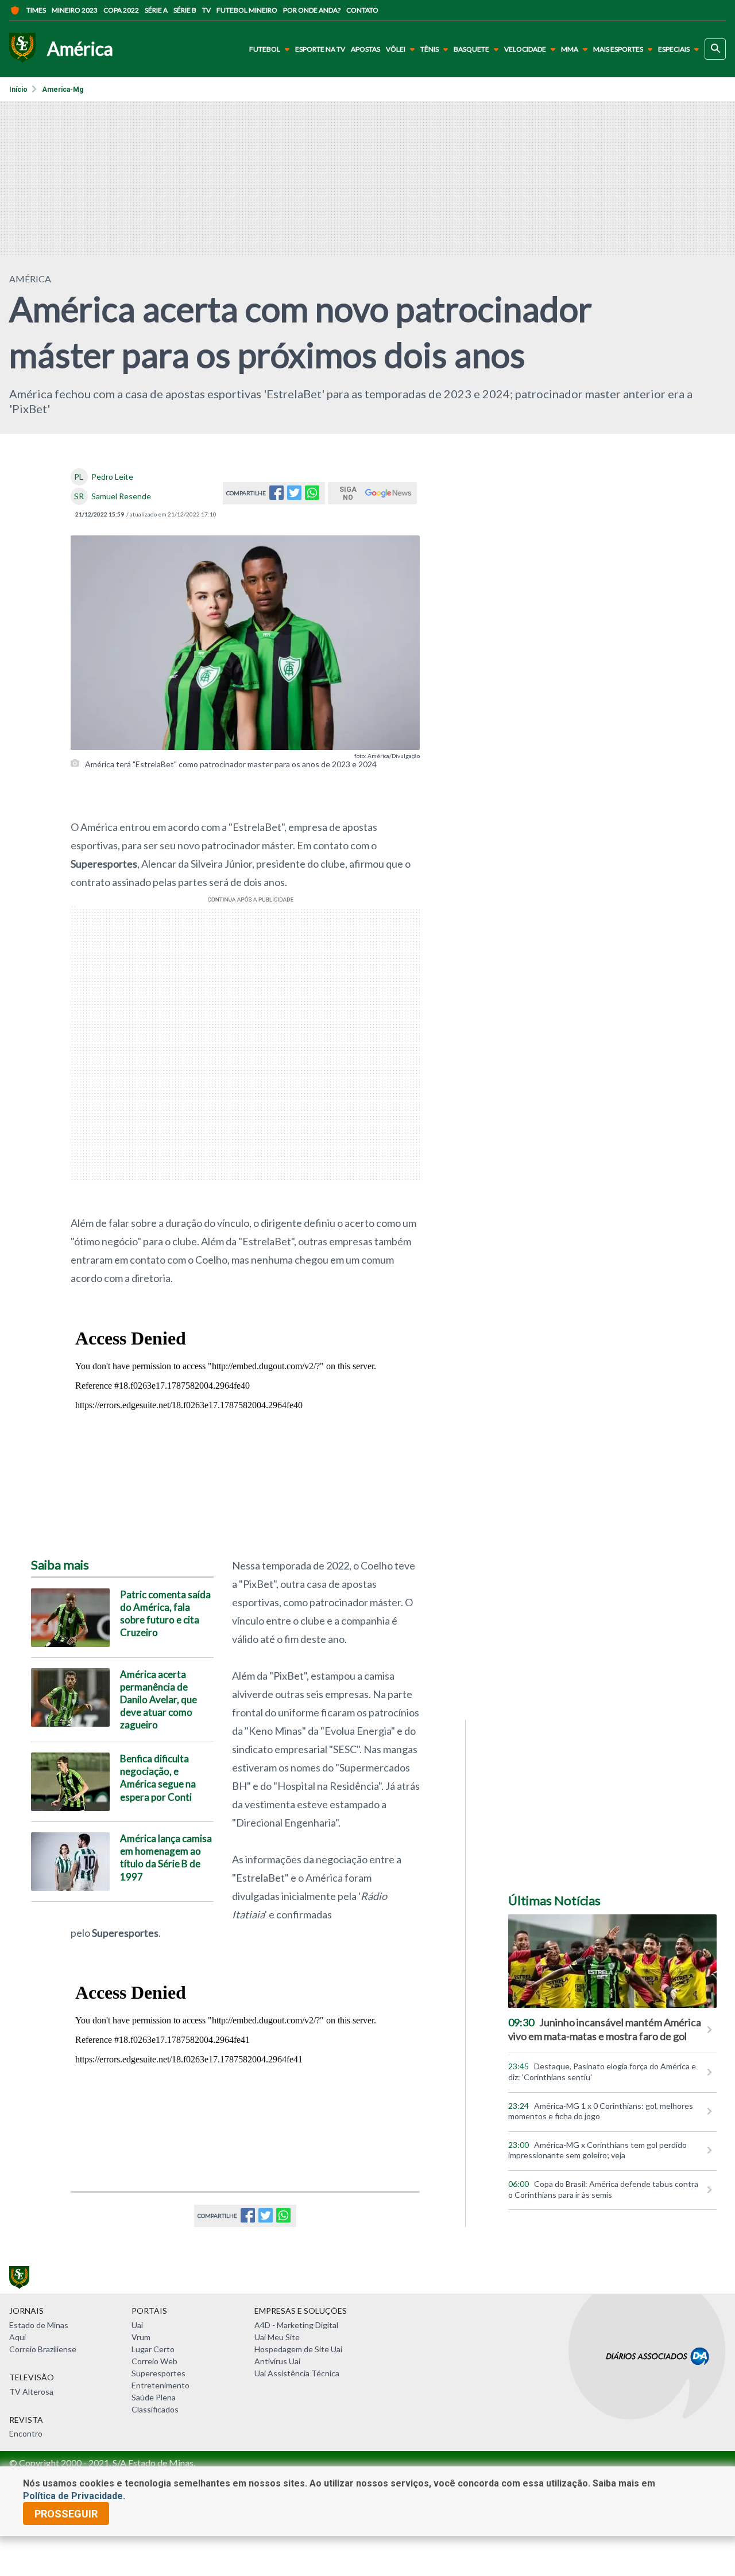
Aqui (18, 2337)
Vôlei (396, 49)
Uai (137, 2325)
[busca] (715, 49)
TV (206, 10)
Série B (185, 10)
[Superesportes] (22, 49)
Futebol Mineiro (247, 10)
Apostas (365, 49)
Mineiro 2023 (75, 10)
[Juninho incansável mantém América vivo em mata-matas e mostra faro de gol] (612, 1961)
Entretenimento (160, 2385)
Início (18, 90)
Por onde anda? (312, 10)
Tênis (430, 49)
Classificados (155, 2409)
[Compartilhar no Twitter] (294, 496)
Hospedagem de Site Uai (298, 2349)
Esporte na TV (320, 49)
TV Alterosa (31, 2392)
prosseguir (66, 2514)
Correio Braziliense (43, 2349)
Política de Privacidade (73, 2496)
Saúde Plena (154, 2397)
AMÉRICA (30, 279)
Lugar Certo (153, 2349)
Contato (362, 10)
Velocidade (525, 49)
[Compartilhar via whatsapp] (312, 496)
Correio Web (154, 2361)
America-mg (63, 90)
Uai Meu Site (277, 2337)
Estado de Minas (39, 2325)
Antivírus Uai (277, 2361)
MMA (570, 49)
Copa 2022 (121, 10)
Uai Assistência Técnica (297, 2373)
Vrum (141, 2337)
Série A (156, 10)
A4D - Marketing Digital (296, 2325)
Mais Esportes (618, 49)
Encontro (26, 2433)
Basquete (471, 49)
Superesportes (158, 2373)
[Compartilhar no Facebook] (276, 496)
